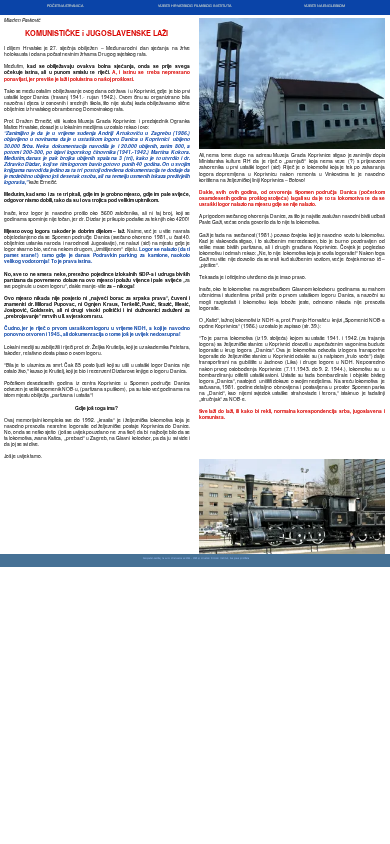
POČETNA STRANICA (65, 6)
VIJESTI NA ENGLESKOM (324, 6)
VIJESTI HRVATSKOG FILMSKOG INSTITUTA (194, 6)
